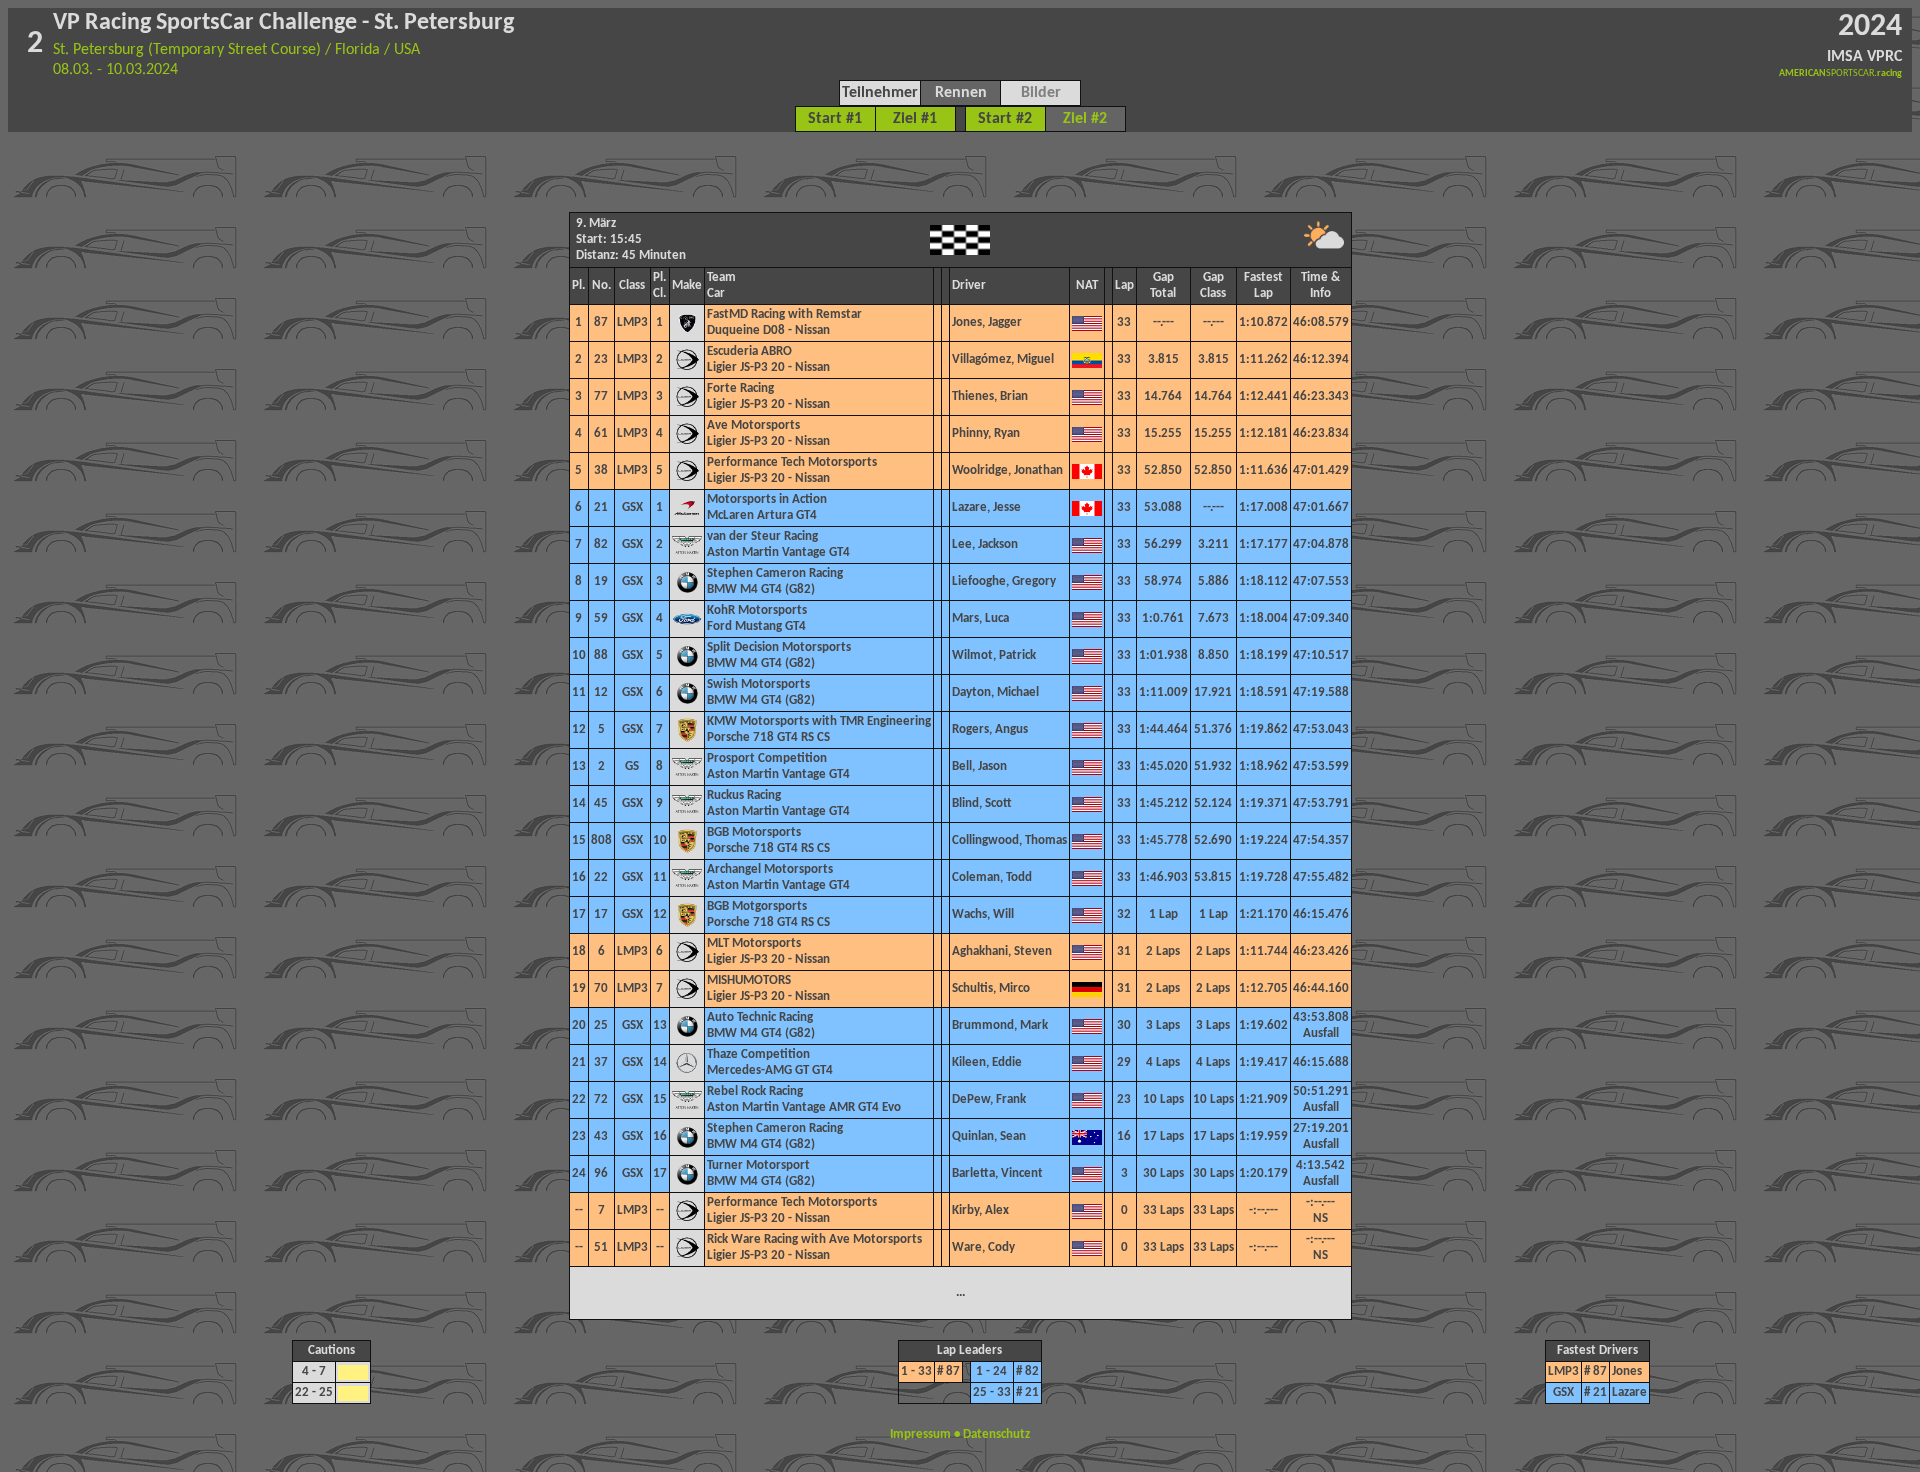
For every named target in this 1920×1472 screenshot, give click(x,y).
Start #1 (835, 119)
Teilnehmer (880, 93)
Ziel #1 (915, 119)
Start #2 (1005, 119)
